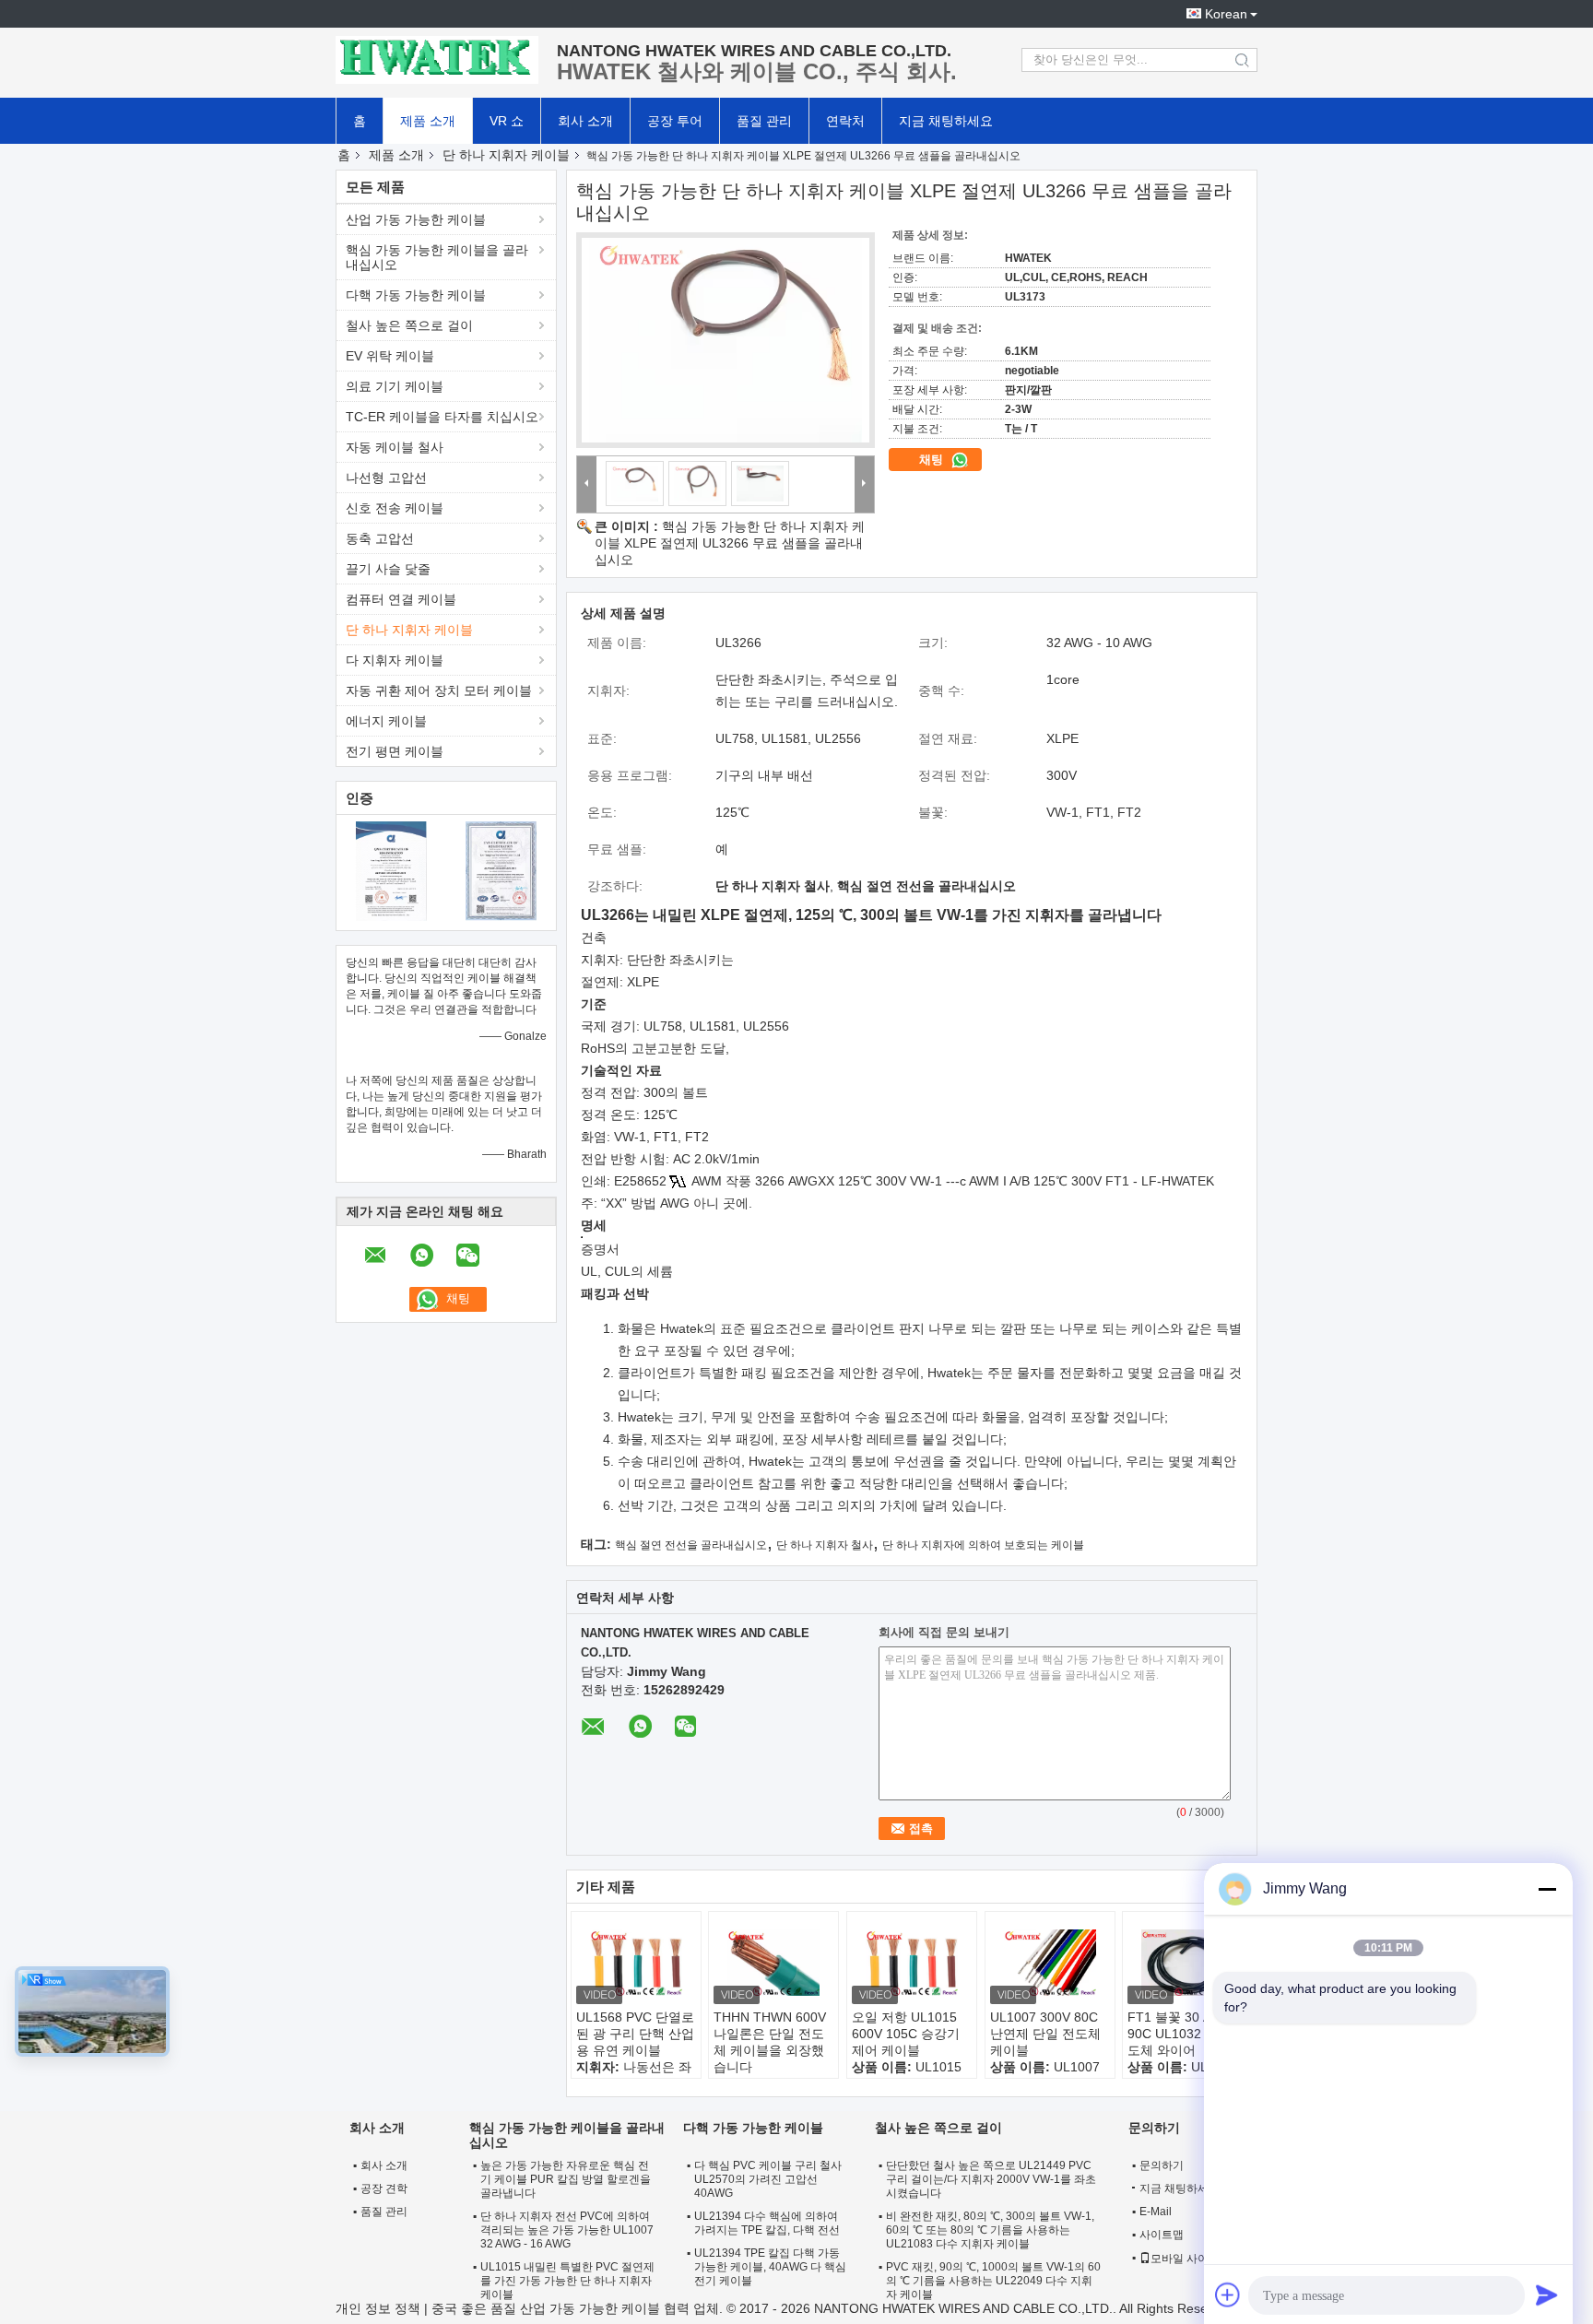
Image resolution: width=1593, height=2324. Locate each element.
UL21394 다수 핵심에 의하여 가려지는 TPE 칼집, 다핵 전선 (767, 2223)
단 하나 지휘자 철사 (825, 1545)
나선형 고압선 (386, 478)
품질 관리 (764, 121)
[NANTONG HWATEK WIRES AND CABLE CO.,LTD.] (437, 60)
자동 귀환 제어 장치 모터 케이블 (439, 690)
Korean (1226, 14)
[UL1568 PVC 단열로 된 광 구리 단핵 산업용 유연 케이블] (636, 1963)
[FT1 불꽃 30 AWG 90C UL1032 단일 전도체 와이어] (1187, 1963)
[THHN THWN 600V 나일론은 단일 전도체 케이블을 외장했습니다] (773, 1963)
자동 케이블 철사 (395, 447)
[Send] (1547, 2295)
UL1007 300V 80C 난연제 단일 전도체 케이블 (1045, 2034)
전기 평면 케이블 (395, 751)
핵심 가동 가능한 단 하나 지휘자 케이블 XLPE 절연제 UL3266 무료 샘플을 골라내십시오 (730, 543)
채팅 (933, 460)
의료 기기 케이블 (395, 386)
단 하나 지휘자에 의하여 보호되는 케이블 (983, 1545)
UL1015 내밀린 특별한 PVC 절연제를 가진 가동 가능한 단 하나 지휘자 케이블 (567, 2281)
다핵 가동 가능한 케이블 (416, 295)
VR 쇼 (507, 121)
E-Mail (1156, 2212)
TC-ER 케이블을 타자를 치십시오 (442, 417)
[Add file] (1228, 2295)
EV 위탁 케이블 (390, 356)
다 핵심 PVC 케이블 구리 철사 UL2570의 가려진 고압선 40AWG (768, 2179)
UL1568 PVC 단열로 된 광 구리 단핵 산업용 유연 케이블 (635, 2034)
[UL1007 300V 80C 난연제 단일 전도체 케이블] (1050, 1963)
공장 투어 (675, 121)
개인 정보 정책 (378, 2308)
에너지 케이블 (386, 721)
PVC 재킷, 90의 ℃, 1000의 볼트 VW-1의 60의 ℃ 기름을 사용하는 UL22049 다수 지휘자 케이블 (993, 2281)
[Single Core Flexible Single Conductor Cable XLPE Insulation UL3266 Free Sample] (726, 340)
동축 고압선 (380, 538)
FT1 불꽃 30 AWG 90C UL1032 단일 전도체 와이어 (1187, 2034)
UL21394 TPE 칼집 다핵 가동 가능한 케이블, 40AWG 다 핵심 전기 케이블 (770, 2267)
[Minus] (1547, 1889)
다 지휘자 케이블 (395, 660)
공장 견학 (384, 2188)
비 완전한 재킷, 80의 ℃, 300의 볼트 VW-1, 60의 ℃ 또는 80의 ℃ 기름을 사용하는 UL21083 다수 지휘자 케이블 (990, 2230)
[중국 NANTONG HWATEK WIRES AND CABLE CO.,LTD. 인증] (391, 870)
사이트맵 (1162, 2235)
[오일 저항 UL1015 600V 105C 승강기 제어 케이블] (912, 1963)
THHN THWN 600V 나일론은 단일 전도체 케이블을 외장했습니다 (770, 2042)
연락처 (845, 121)
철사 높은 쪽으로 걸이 (409, 325)
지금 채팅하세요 (946, 121)
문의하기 (1162, 2165)
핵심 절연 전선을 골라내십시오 (691, 1545)
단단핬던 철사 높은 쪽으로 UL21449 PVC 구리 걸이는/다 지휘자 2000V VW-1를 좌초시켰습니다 (991, 2179)
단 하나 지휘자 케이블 (506, 155)
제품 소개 (428, 121)
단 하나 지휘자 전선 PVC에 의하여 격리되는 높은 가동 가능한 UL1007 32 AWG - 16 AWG (567, 2230)
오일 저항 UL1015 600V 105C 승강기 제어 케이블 (906, 2034)
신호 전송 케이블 (395, 508)
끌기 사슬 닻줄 (388, 569)
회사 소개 (585, 121)
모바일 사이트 (1185, 2259)
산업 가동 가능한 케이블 (416, 219)
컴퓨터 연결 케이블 (401, 599)
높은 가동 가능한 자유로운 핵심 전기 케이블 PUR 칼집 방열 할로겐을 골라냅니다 (566, 2179)
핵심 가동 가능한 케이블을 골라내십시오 (437, 257)
